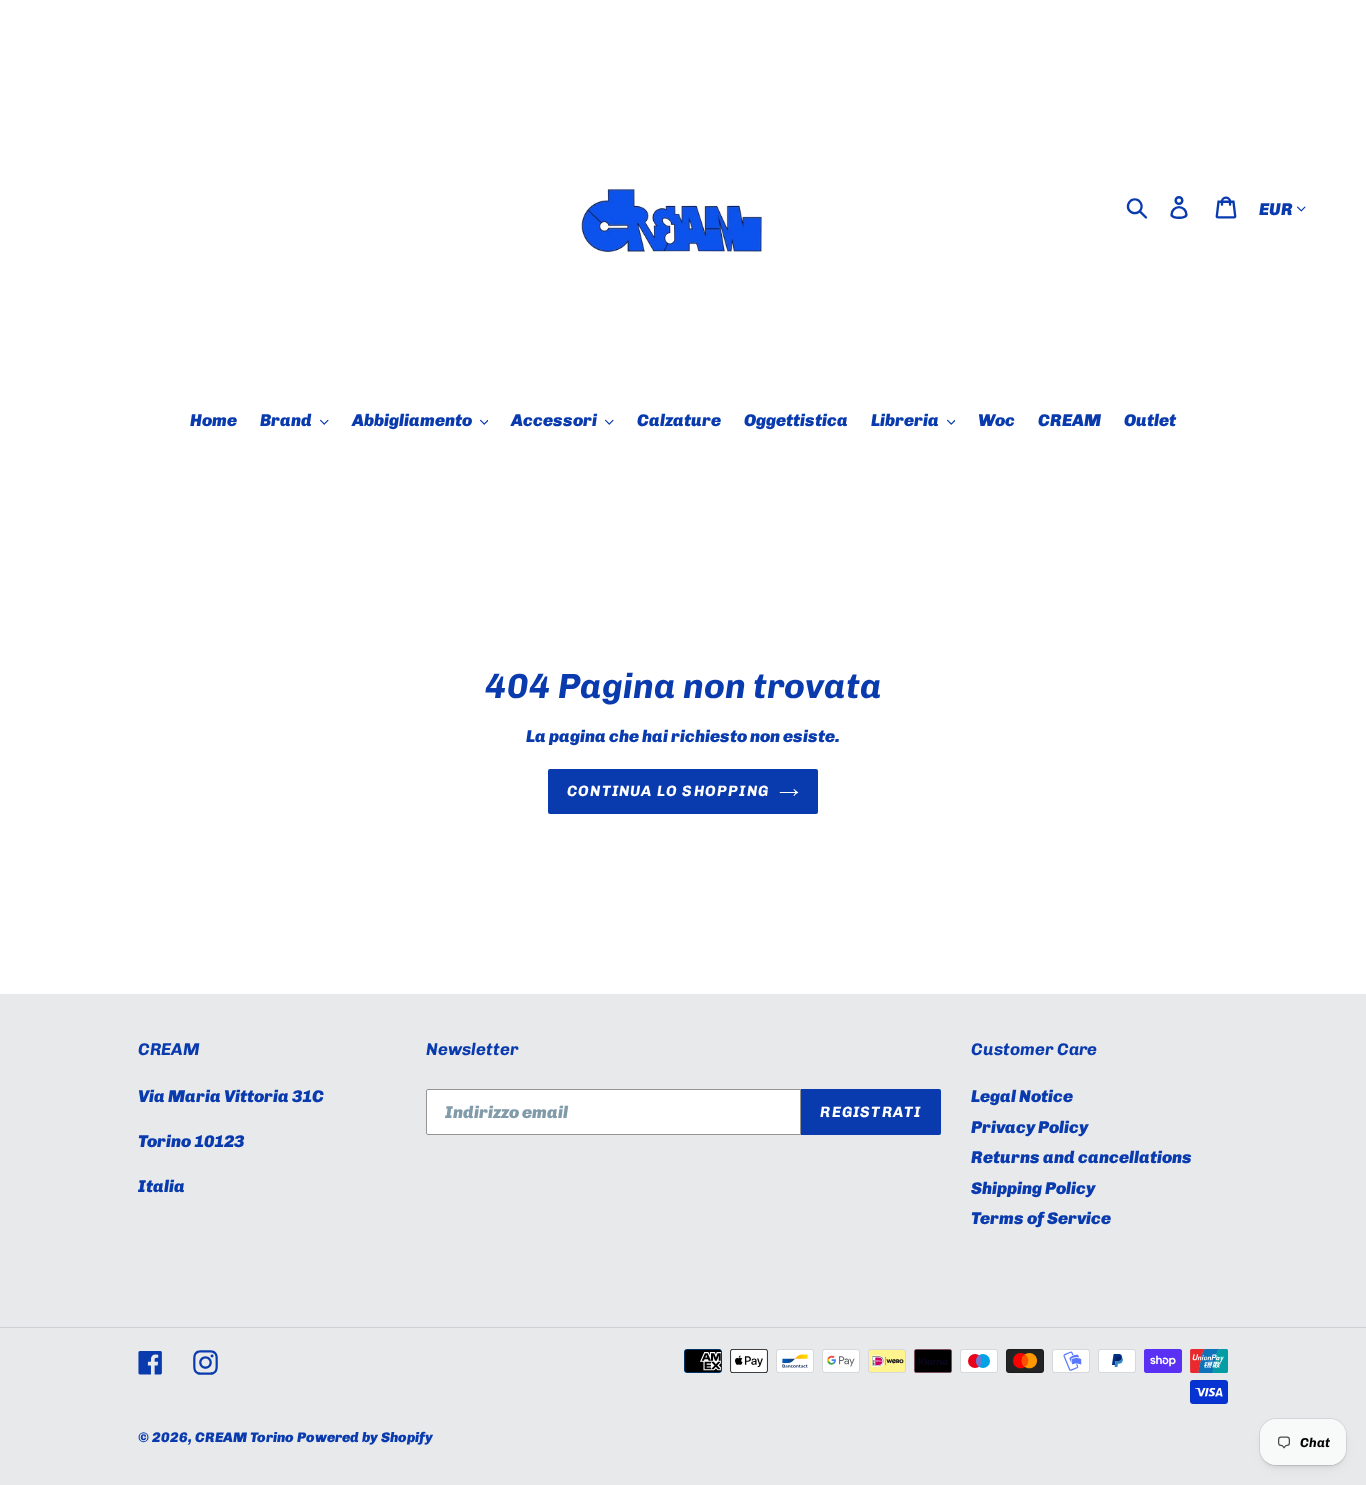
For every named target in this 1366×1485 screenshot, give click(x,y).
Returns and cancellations (1081, 1157)
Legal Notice (1022, 1096)
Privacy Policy (1029, 1127)
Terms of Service (1041, 1218)
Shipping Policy (1033, 1188)
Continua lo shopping (668, 791)
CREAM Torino (244, 1437)
